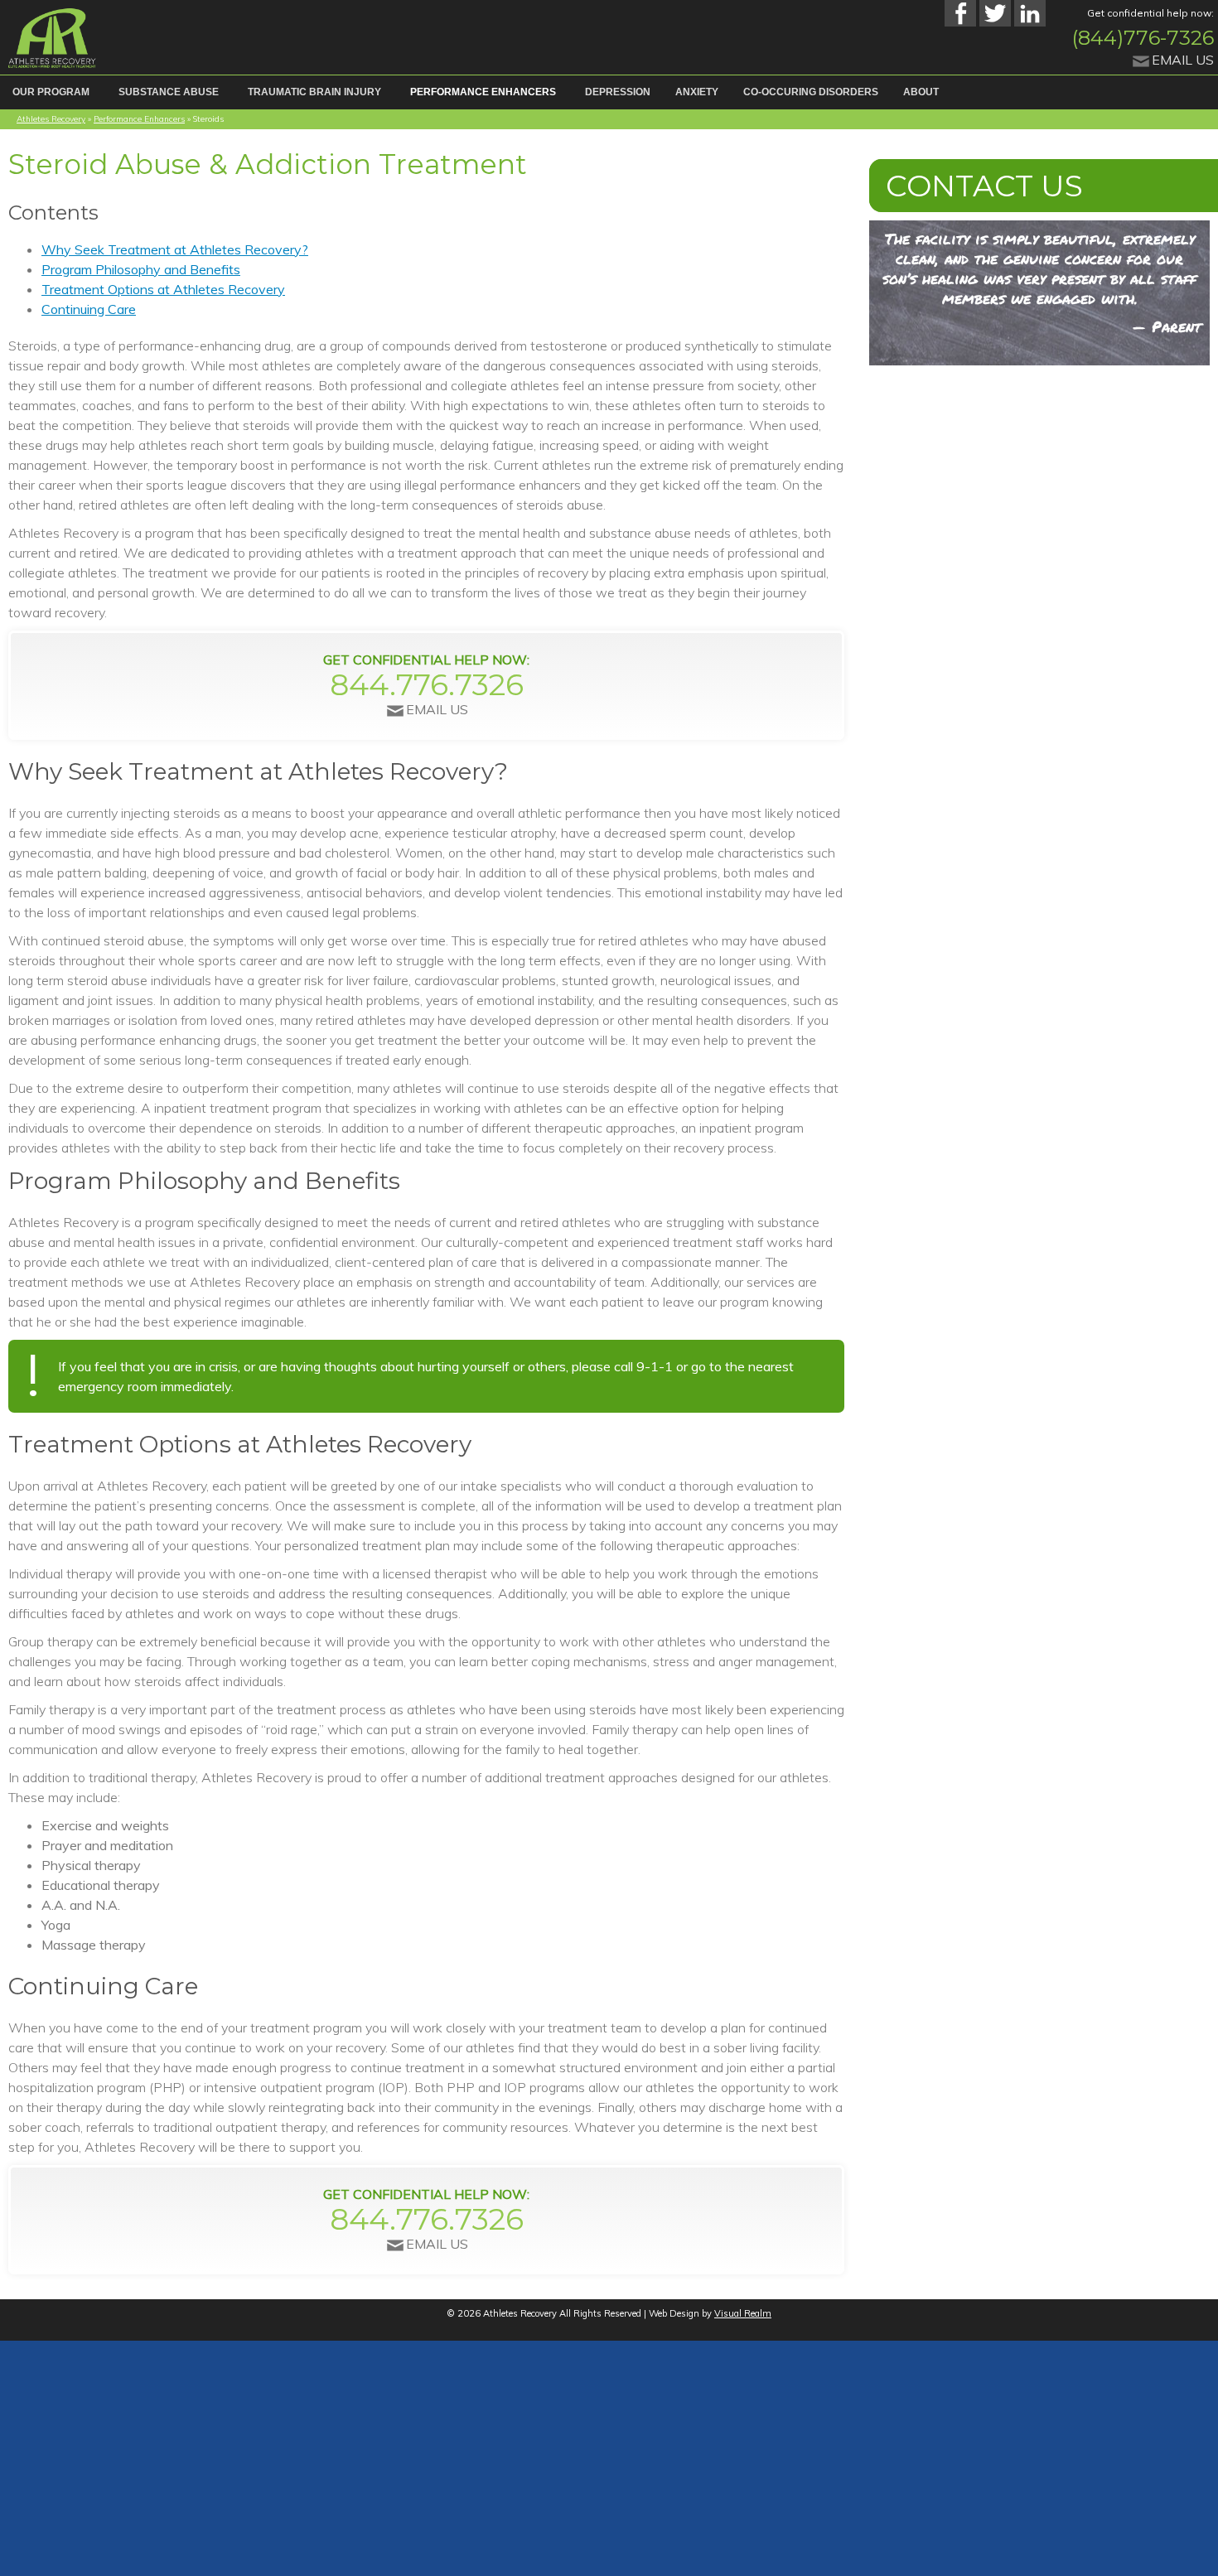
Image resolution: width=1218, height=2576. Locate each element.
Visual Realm (743, 2313)
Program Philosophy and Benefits (141, 268)
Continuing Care (89, 308)
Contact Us (952, 184)
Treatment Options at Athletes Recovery (163, 288)
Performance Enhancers (139, 118)
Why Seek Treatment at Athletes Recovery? (175, 249)
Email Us (1183, 60)
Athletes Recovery (51, 118)
